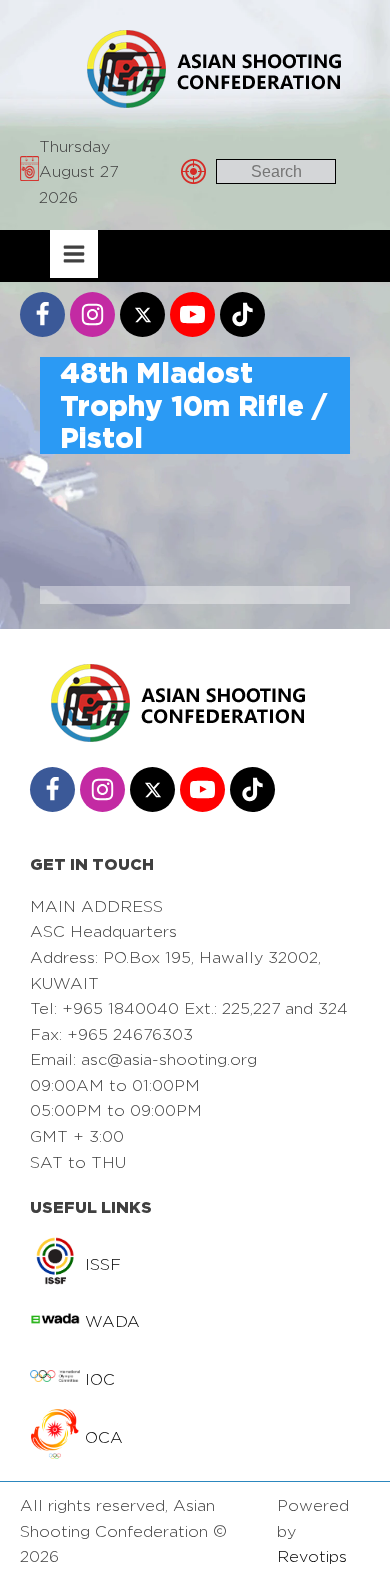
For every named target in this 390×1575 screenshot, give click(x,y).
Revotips (312, 1556)
